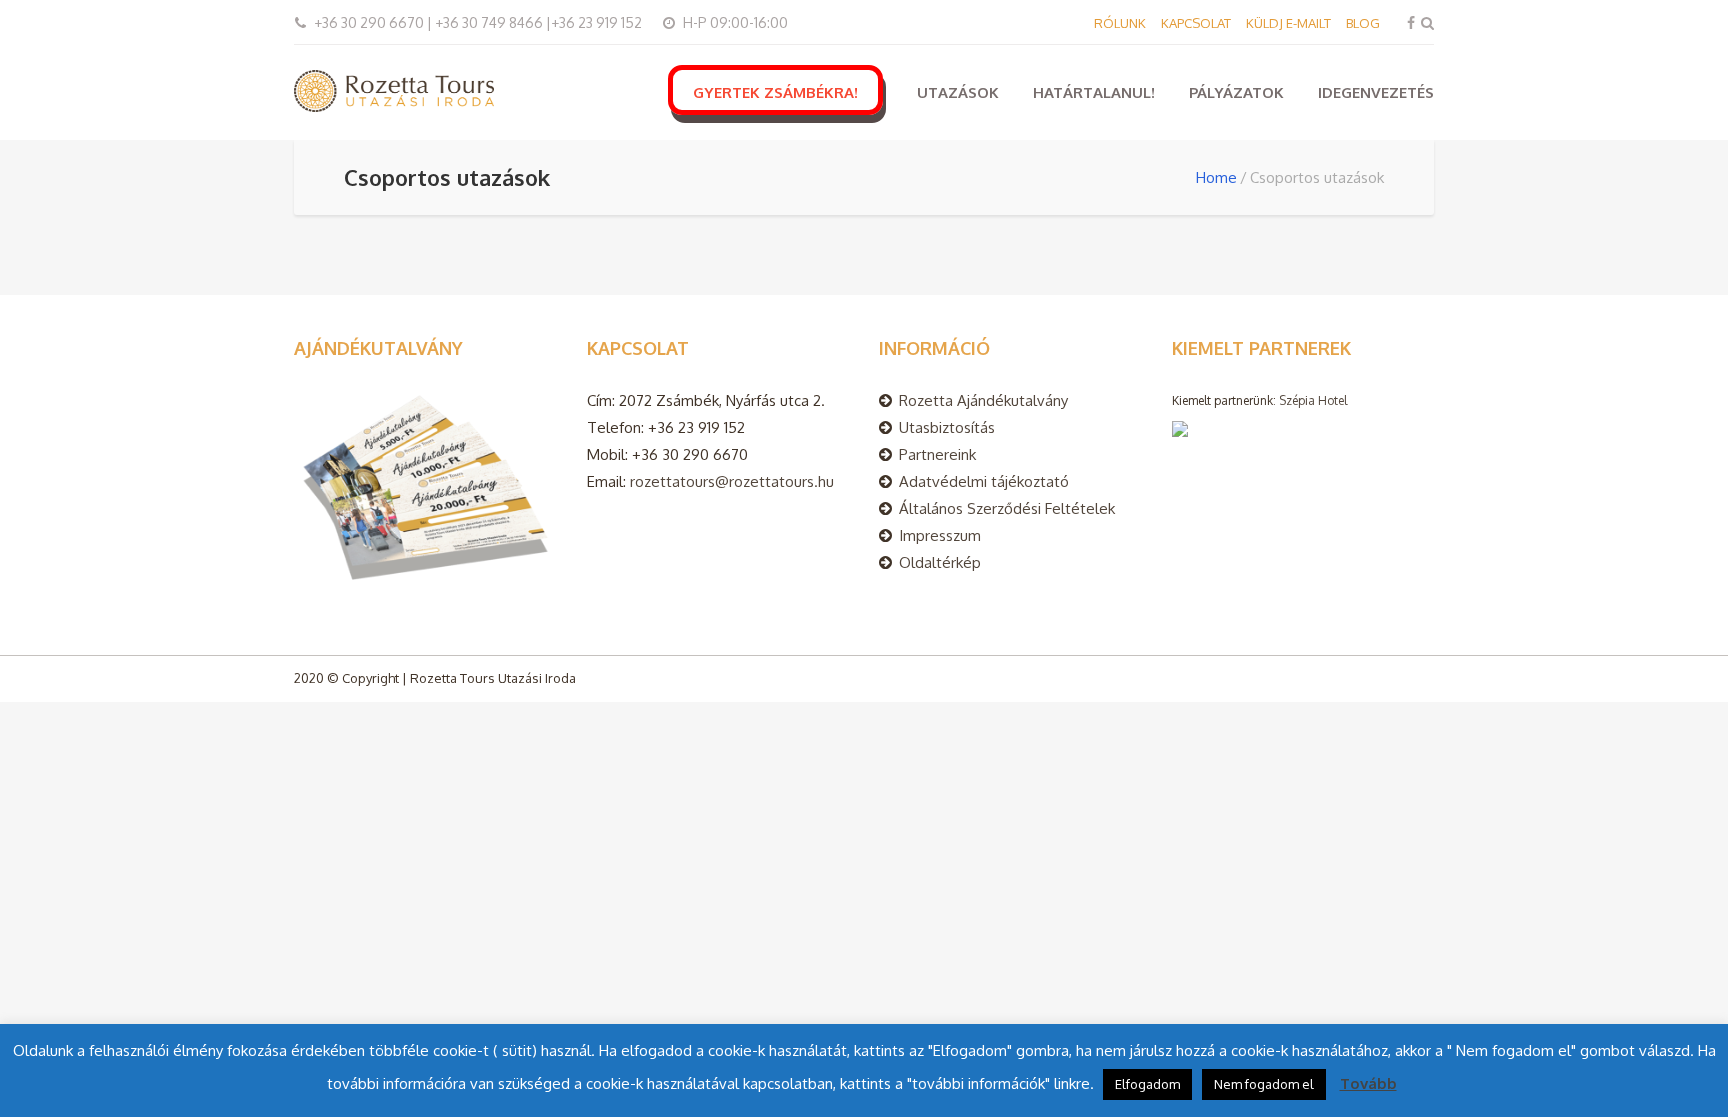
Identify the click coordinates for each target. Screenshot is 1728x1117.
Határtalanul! (1094, 92)
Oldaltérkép (940, 562)
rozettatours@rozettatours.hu (732, 481)
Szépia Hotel (1313, 400)
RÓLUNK (1120, 23)
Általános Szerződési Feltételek (1007, 508)
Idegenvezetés (1376, 92)
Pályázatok (1236, 92)
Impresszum (940, 535)
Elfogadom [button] (1147, 1084)
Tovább (1368, 1083)
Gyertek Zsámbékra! (775, 92)
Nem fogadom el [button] (1264, 1084)
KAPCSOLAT (1196, 23)
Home (1216, 177)
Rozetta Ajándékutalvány (983, 400)
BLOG (1363, 23)
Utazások (958, 92)
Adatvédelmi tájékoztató (984, 481)
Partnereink (937, 454)
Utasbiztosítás (947, 427)
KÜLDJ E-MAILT (1288, 23)
